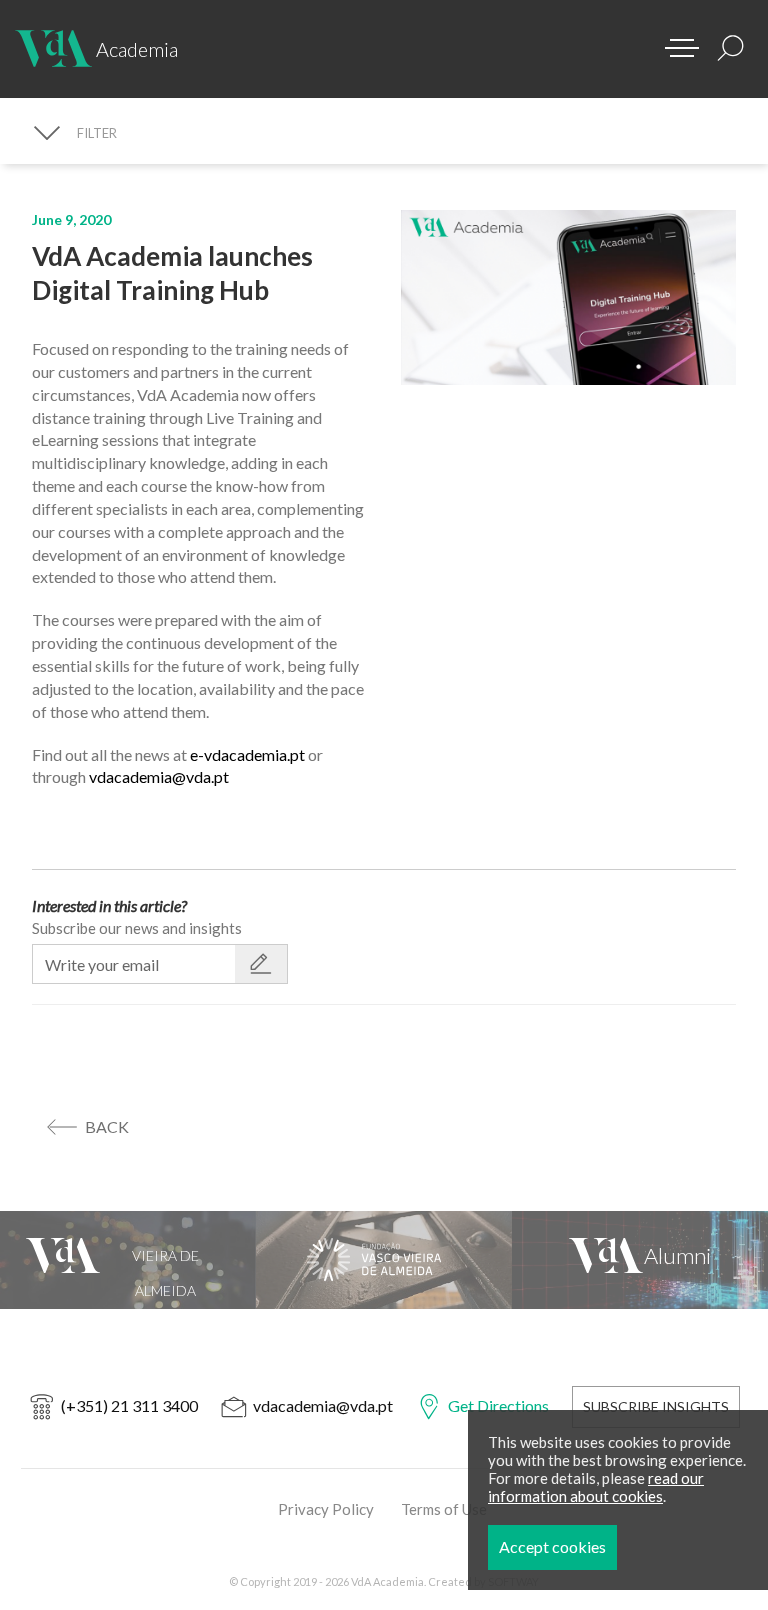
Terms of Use (444, 1509)
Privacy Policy (326, 1509)
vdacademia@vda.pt (159, 776)
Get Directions (498, 1405)
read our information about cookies (596, 1487)
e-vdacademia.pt (249, 754)
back (107, 1126)
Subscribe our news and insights (137, 928)
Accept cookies (552, 1546)
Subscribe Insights (656, 1406)
